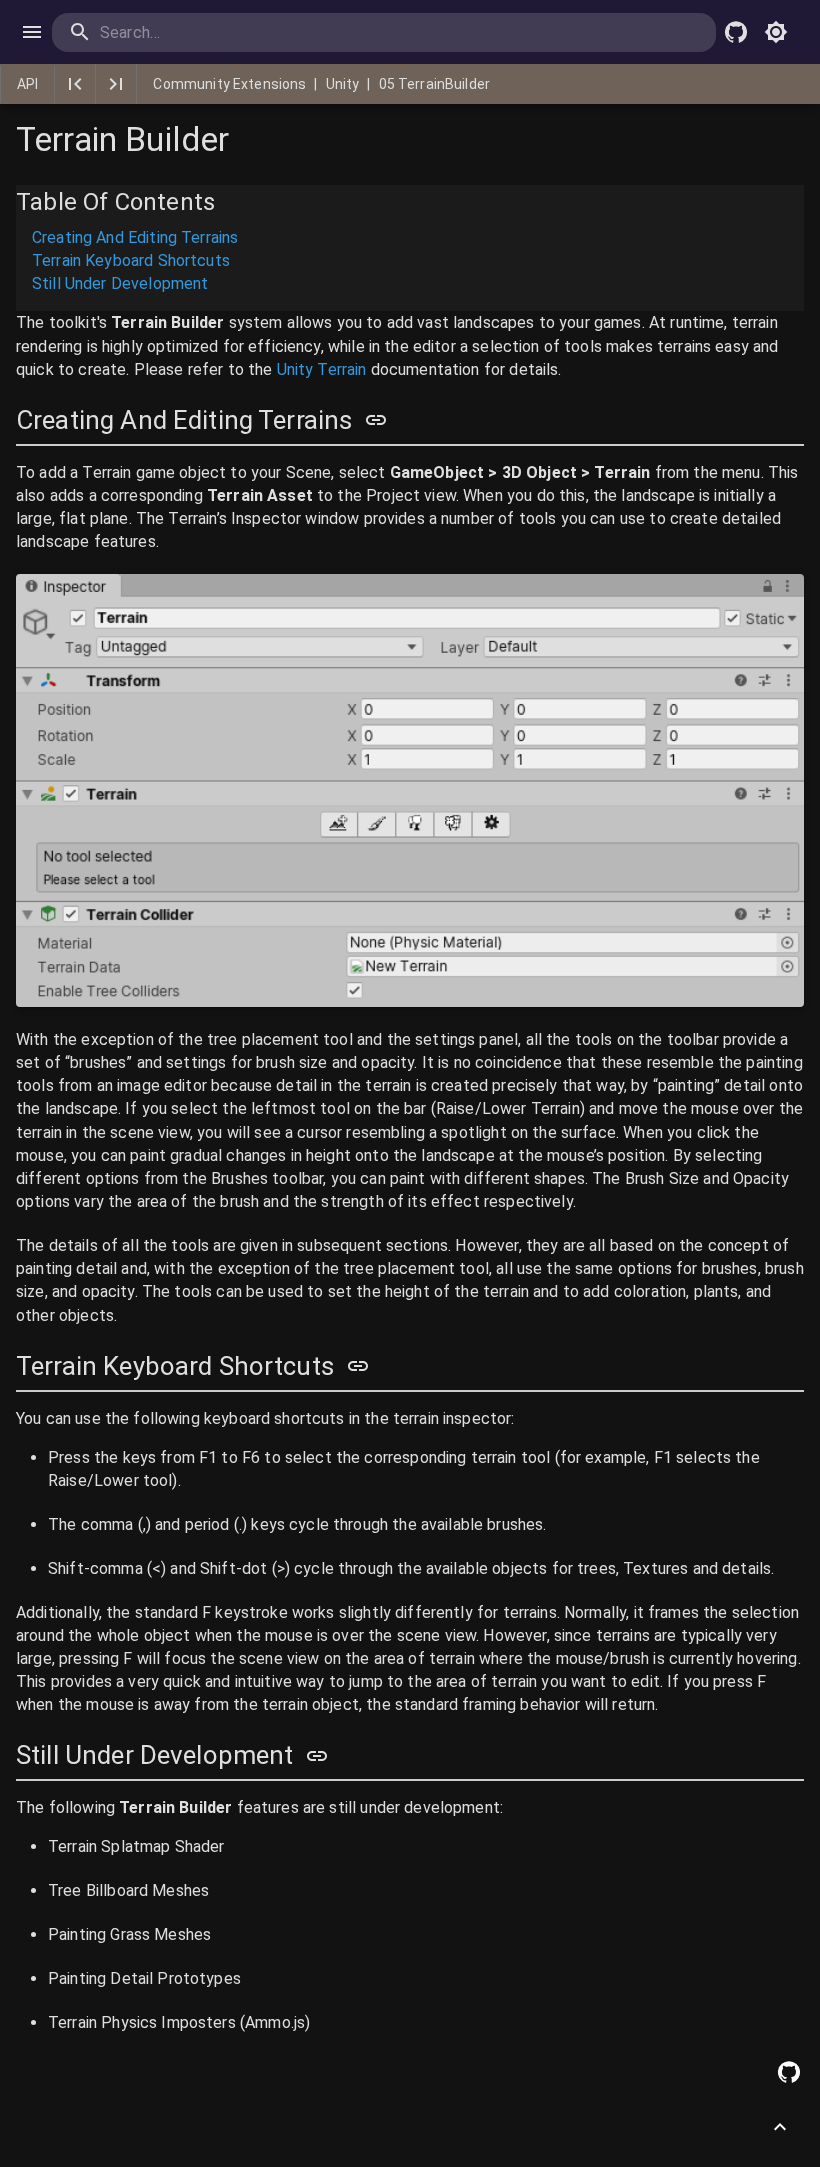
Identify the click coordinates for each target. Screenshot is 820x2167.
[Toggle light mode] (776, 32)
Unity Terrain (322, 369)
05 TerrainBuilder (435, 84)
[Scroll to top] (780, 2127)
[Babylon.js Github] (736, 32)
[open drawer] (32, 32)
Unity (343, 84)
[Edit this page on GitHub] (789, 2072)
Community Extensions (229, 84)
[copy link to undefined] (376, 420)
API (27, 84)
